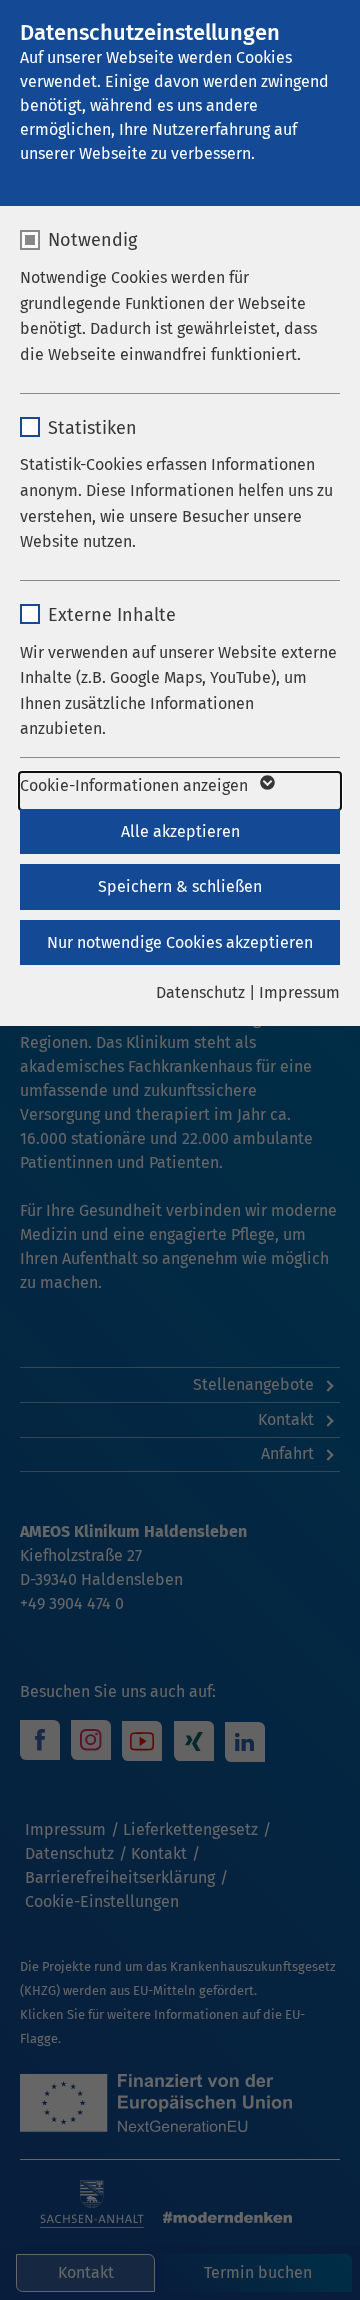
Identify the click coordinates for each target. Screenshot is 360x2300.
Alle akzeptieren (180, 831)
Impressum (299, 992)
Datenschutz (200, 992)
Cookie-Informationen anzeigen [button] (136, 785)
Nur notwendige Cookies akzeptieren (180, 942)
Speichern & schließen (180, 886)
